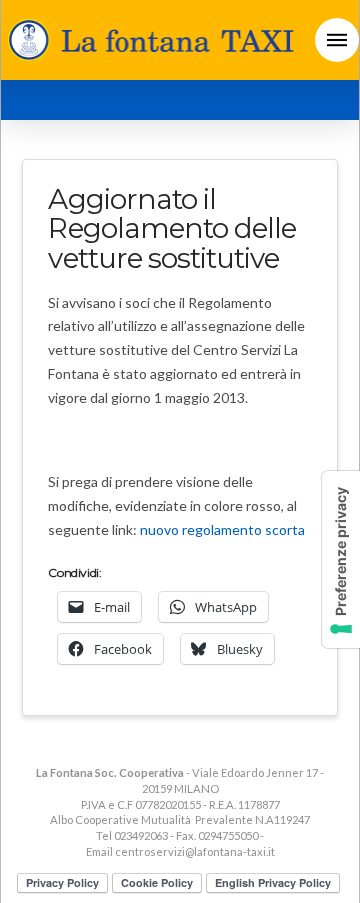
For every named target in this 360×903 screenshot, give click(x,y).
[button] (337, 40)
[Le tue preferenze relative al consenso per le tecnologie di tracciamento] (341, 559)
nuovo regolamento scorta (222, 529)
